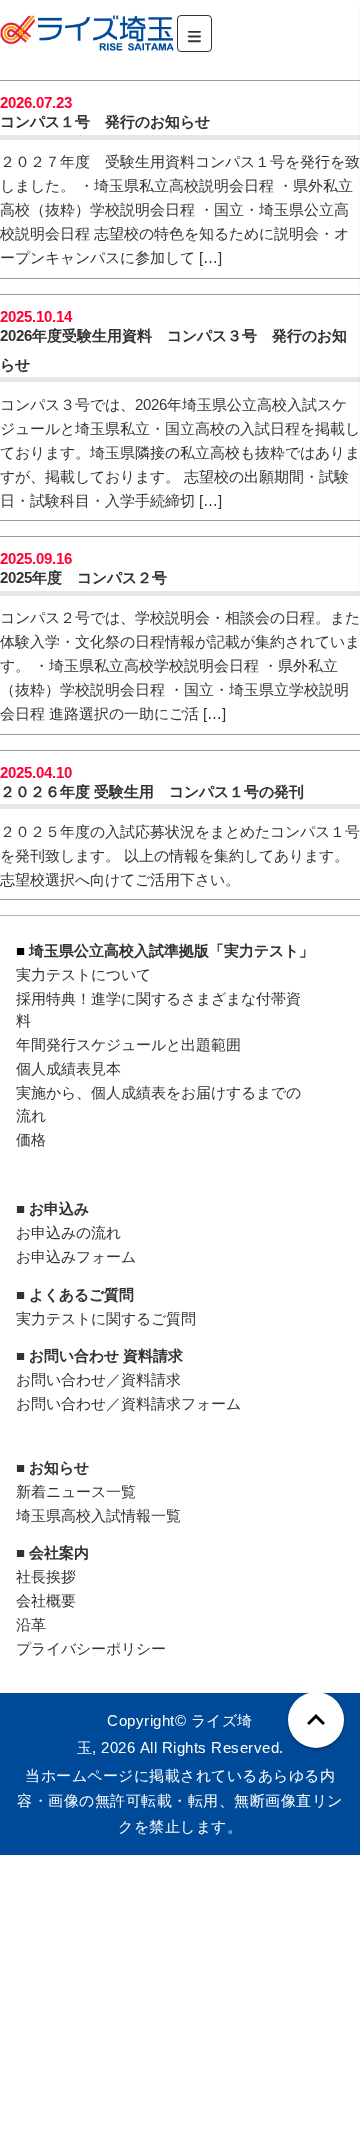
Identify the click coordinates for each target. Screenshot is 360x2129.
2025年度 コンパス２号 (83, 577)
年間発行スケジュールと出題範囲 (128, 1044)
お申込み (59, 1208)
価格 (31, 1139)
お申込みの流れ (68, 1232)
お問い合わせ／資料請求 (98, 1379)
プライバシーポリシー (91, 1648)
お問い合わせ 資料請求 (106, 1355)
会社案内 (59, 1552)
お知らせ (59, 1467)
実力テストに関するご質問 (106, 1318)
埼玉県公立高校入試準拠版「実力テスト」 (171, 950)
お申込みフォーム (76, 1256)
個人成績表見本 (68, 1068)
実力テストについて (83, 974)
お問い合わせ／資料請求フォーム (128, 1403)
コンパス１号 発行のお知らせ (105, 121)
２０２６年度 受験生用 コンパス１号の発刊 (152, 791)
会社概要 (46, 1600)
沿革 (31, 1624)
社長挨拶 (46, 1576)
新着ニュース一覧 (76, 1491)
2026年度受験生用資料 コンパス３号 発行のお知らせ (173, 350)
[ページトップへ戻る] (316, 1720)
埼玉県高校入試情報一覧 (98, 1515)
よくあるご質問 (81, 1294)
